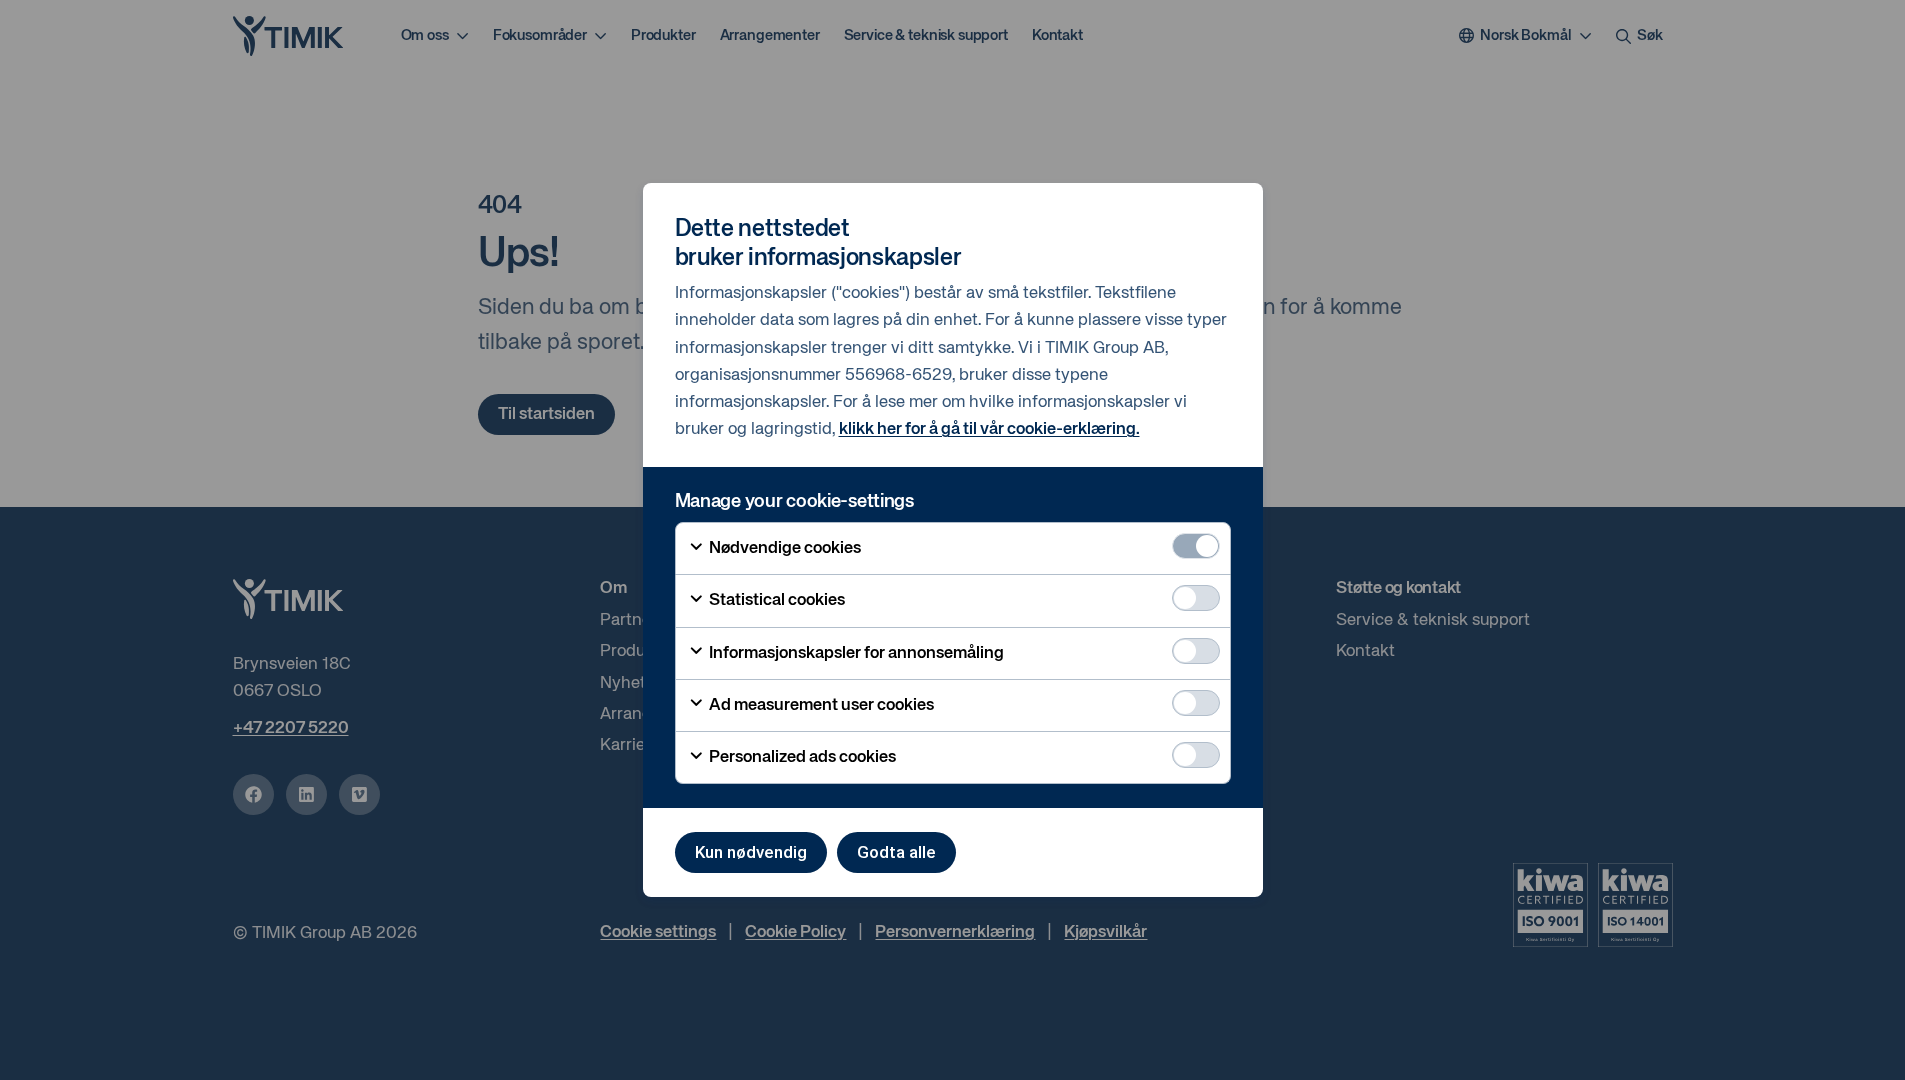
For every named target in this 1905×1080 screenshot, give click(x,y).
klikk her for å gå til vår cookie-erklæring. (989, 429)
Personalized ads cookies (801, 757)
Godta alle (896, 852)
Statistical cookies (775, 600)
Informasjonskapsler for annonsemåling (855, 653)
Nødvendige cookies (783, 548)
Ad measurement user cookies (820, 705)
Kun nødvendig (751, 852)
